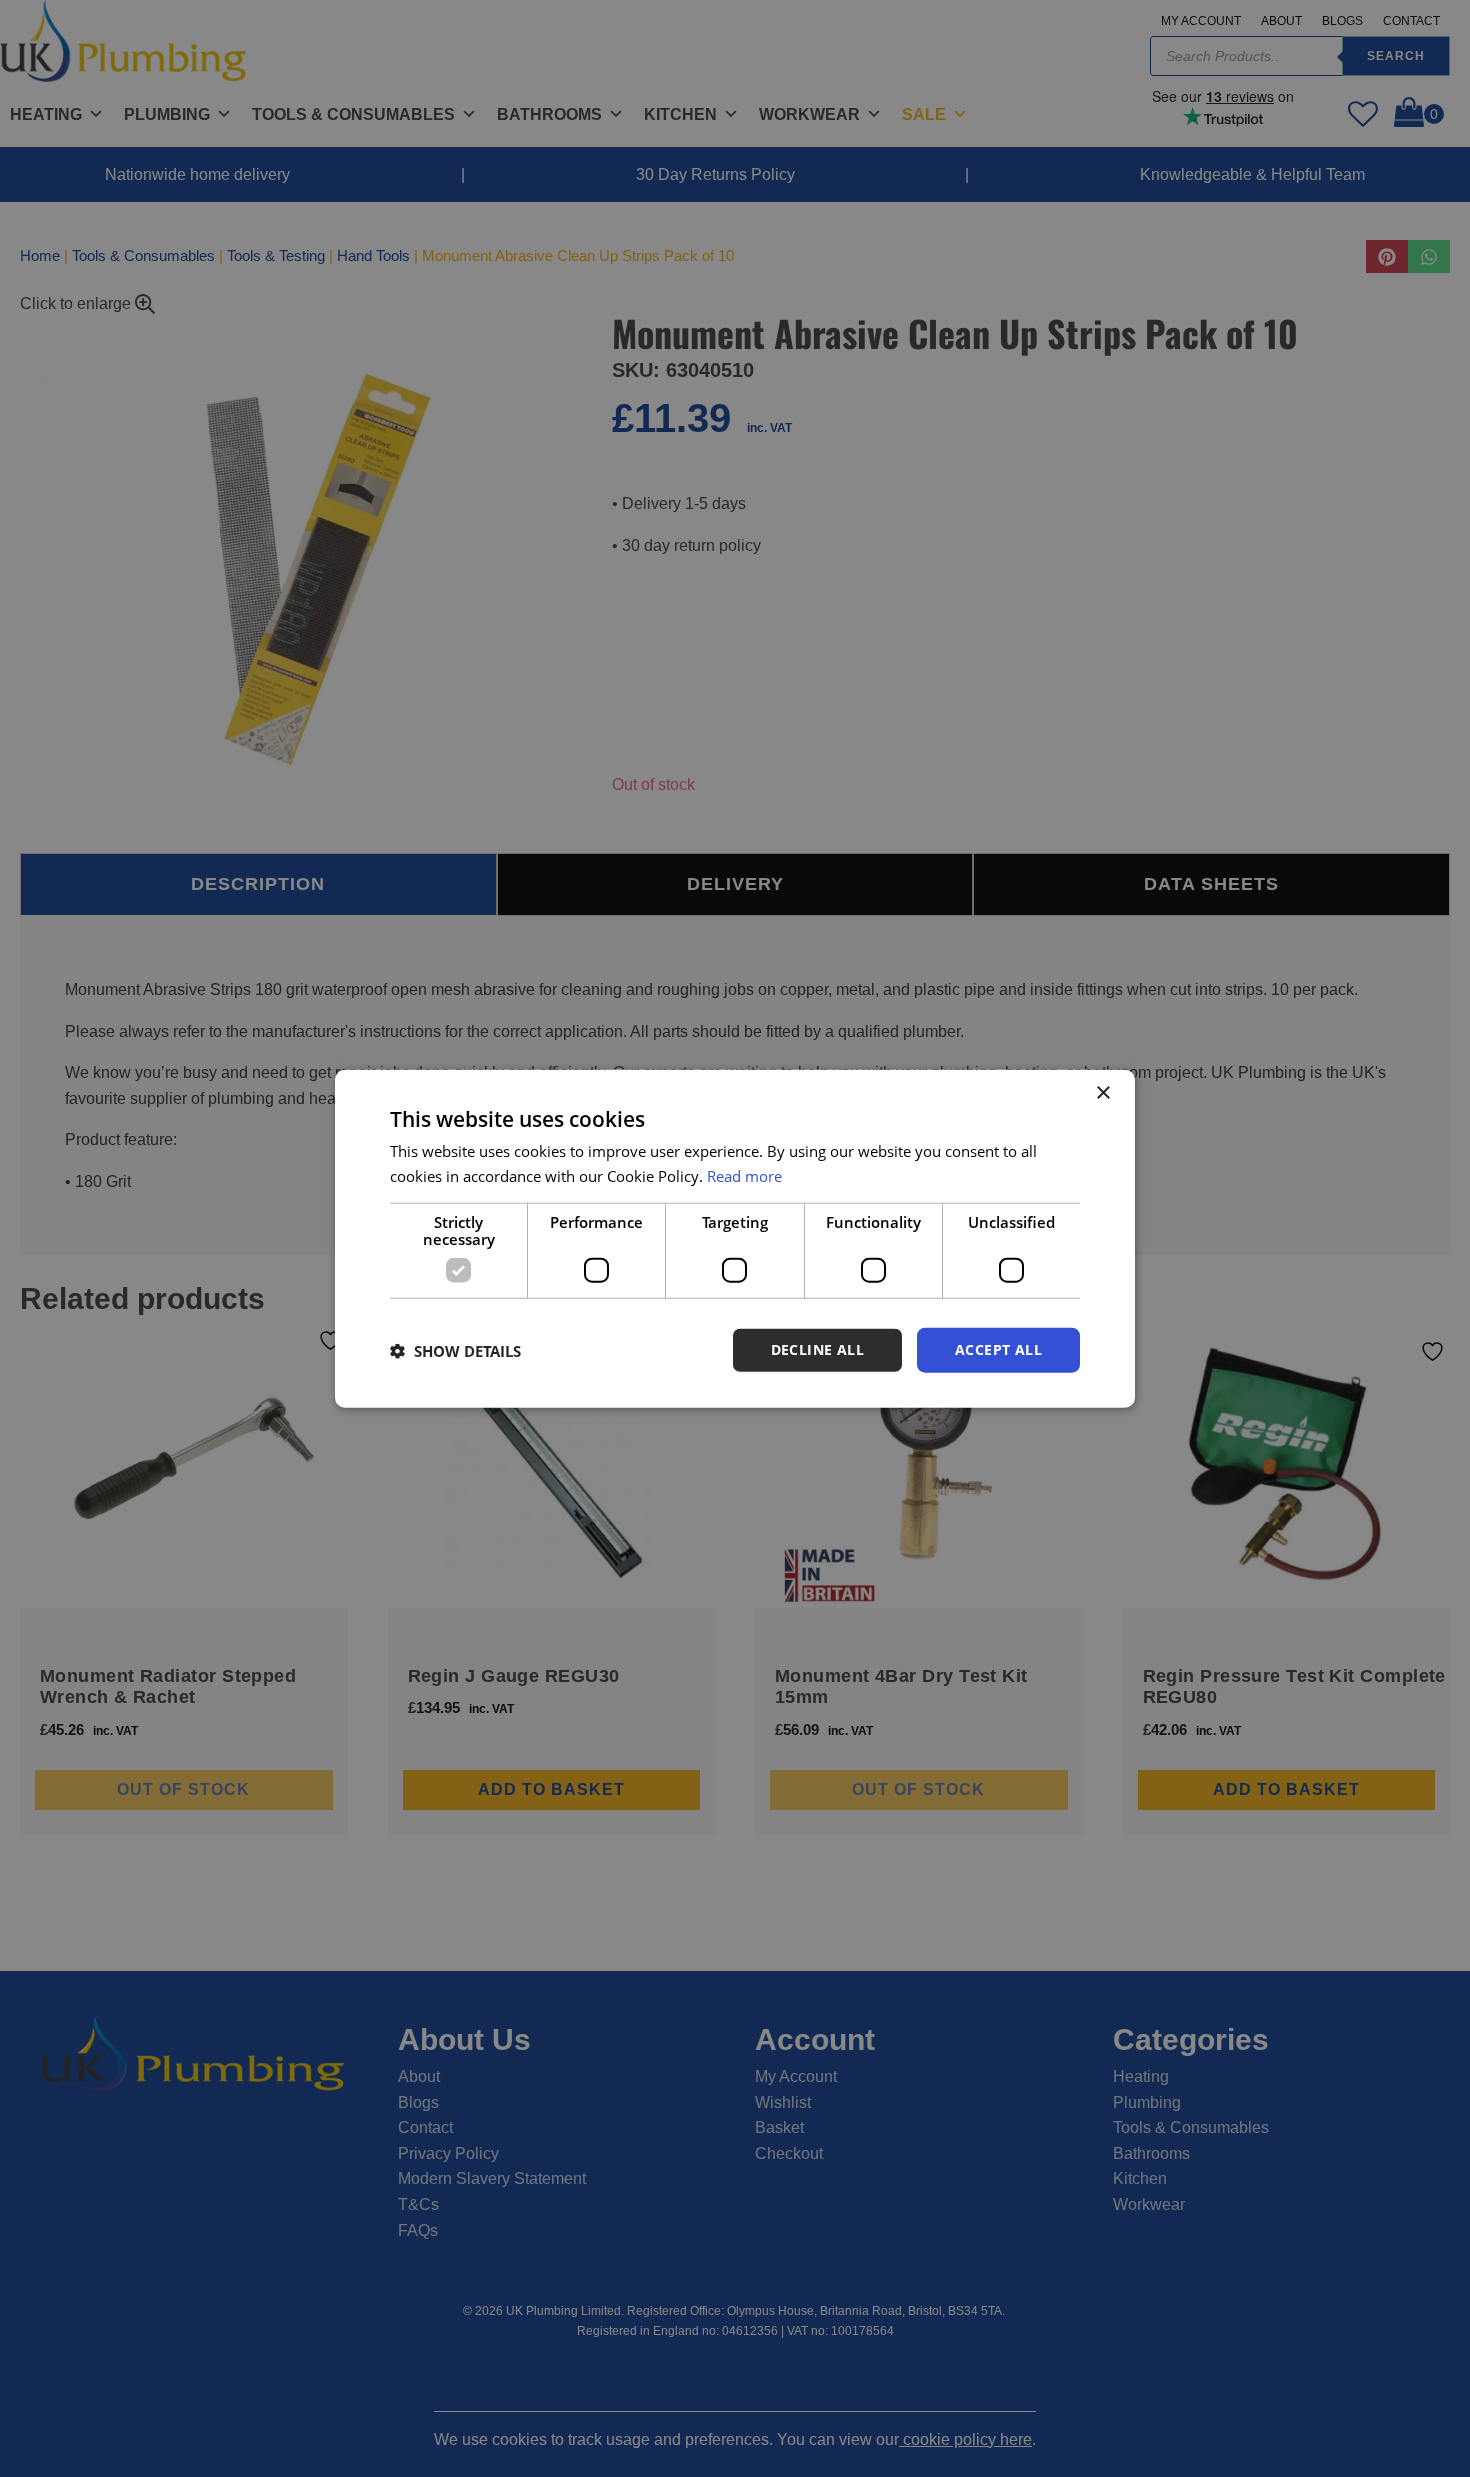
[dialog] (735, 1238)
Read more (744, 1175)
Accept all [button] (998, 1349)
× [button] (1102, 1092)
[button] (455, 1350)
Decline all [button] (817, 1349)
